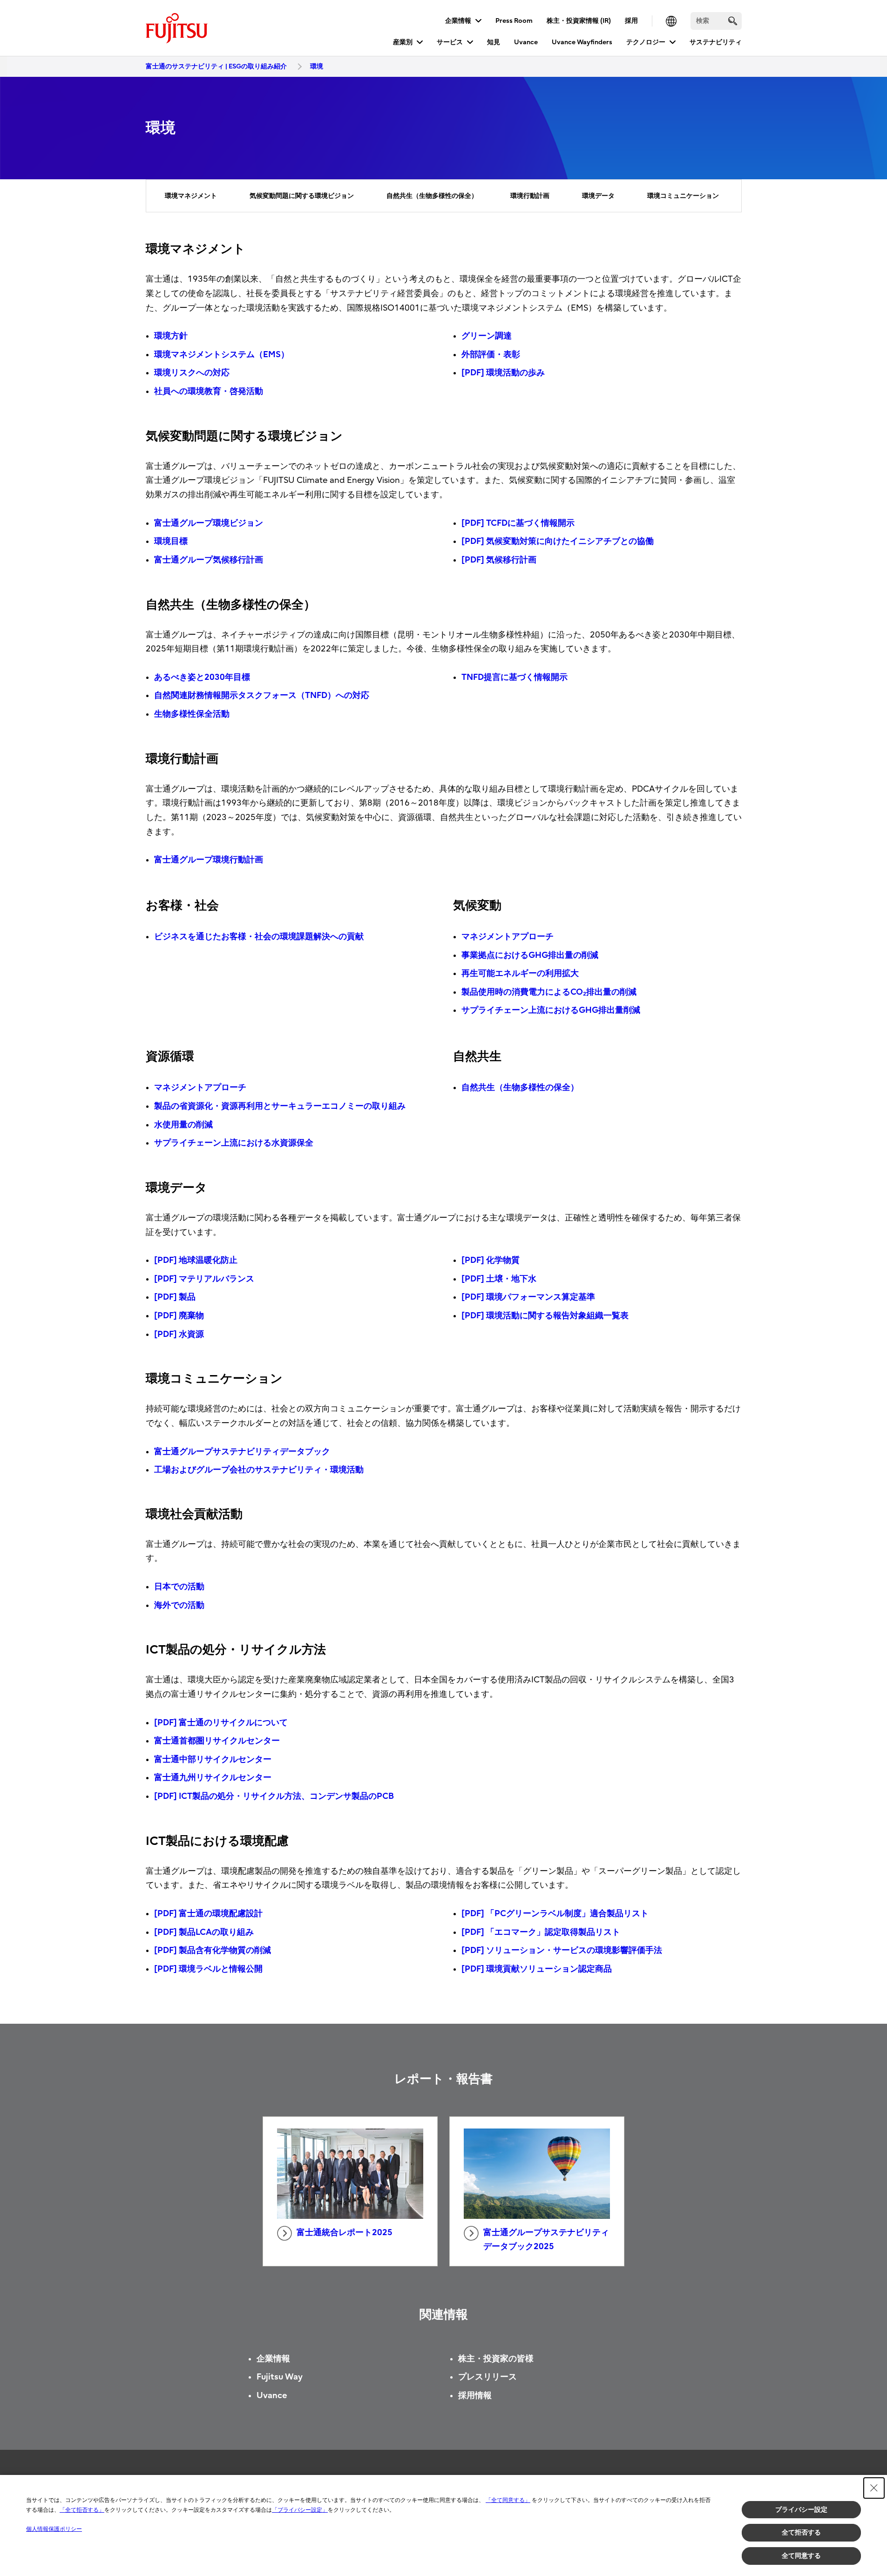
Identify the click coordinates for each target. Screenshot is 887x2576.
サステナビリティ (716, 42)
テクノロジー (646, 42)
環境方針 (171, 336)
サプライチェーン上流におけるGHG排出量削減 (551, 1010)
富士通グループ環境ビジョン (209, 523)
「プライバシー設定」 (300, 2510)
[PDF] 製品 (175, 1297)
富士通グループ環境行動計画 (209, 860)
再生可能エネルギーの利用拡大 (520, 973)
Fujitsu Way (280, 2377)
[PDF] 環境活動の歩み (503, 373)
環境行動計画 (530, 196)
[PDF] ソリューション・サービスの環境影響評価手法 (562, 1950)
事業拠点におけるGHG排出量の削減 (530, 955)
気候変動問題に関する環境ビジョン (302, 196)
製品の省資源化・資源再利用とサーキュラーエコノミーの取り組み (280, 1106)
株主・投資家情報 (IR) (579, 21)
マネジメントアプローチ (508, 937)
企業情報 (458, 21)
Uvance (526, 42)
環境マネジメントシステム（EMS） (222, 355)
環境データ (598, 196)
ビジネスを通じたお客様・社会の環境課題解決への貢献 (259, 937)
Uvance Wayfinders (582, 42)
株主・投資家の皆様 (496, 2359)
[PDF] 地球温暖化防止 (196, 1260)
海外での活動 (179, 1605)
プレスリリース (488, 2377)
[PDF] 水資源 (179, 1334)
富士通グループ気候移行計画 (209, 560)
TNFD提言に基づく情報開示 (515, 677)
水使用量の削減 (183, 1125)
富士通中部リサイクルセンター (213, 1759)
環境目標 (171, 541)
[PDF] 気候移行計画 (499, 560)
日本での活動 (179, 1587)
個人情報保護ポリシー (54, 2529)
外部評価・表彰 (491, 355)
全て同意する (801, 2556)
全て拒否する (801, 2532)
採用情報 (475, 2396)
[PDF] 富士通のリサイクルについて (221, 1723)
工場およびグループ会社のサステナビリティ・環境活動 (259, 1470)
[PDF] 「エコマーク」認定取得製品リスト (541, 1932)
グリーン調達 (487, 336)
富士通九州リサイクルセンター (213, 1778)
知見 (494, 42)
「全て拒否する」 (82, 2510)
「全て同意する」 (508, 2500)
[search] (733, 21)
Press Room (514, 21)
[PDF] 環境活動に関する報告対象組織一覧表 (545, 1316)
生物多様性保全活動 (192, 714)
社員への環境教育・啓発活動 (209, 391)
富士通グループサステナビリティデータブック (242, 1452)
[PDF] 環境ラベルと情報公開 (208, 1969)
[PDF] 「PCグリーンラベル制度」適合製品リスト (555, 1914)
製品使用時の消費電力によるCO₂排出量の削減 (549, 992)
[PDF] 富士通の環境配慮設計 (208, 1914)
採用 (631, 21)
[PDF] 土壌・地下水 (499, 1279)
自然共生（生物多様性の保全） (432, 196)
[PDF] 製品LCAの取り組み (204, 1932)
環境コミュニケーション (683, 196)
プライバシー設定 (801, 2509)
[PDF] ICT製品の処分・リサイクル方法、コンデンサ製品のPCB (274, 1796)
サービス (450, 42)
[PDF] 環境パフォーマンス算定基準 (528, 1297)
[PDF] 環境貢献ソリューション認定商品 (537, 1969)
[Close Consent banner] (874, 2488)
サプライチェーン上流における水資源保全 (234, 1143)
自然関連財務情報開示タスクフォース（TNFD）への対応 (262, 695)
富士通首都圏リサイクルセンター (217, 1741)
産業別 (403, 42)
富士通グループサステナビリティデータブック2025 (546, 2240)
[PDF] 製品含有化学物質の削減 (213, 1950)
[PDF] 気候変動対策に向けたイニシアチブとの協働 (558, 541)
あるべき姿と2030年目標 (202, 677)
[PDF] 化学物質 (491, 1260)
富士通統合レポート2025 (345, 2233)
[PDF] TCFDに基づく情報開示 (518, 523)
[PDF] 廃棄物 (179, 1316)
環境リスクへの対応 (192, 373)
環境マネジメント (191, 196)
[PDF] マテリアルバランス (204, 1279)
